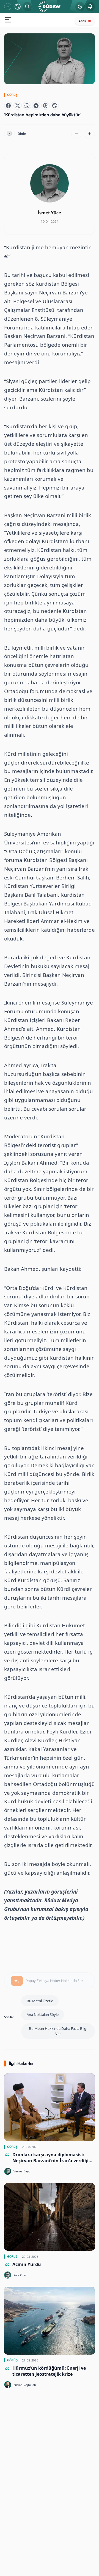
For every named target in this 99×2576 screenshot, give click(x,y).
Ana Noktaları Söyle (43, 2015)
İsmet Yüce (50, 213)
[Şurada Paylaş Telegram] (36, 106)
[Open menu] (8, 20)
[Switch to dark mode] (80, 7)
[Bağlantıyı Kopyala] (55, 106)
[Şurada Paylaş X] (18, 106)
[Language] (18, 7)
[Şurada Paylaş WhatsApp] (27, 106)
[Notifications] (90, 7)
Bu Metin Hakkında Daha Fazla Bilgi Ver (58, 2031)
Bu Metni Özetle (40, 2001)
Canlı (82, 21)
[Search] (27, 7)
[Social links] (8, 7)
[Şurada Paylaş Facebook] (8, 106)
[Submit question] (17, 1981)
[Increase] (90, 134)
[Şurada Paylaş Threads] (45, 106)
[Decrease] (76, 134)
